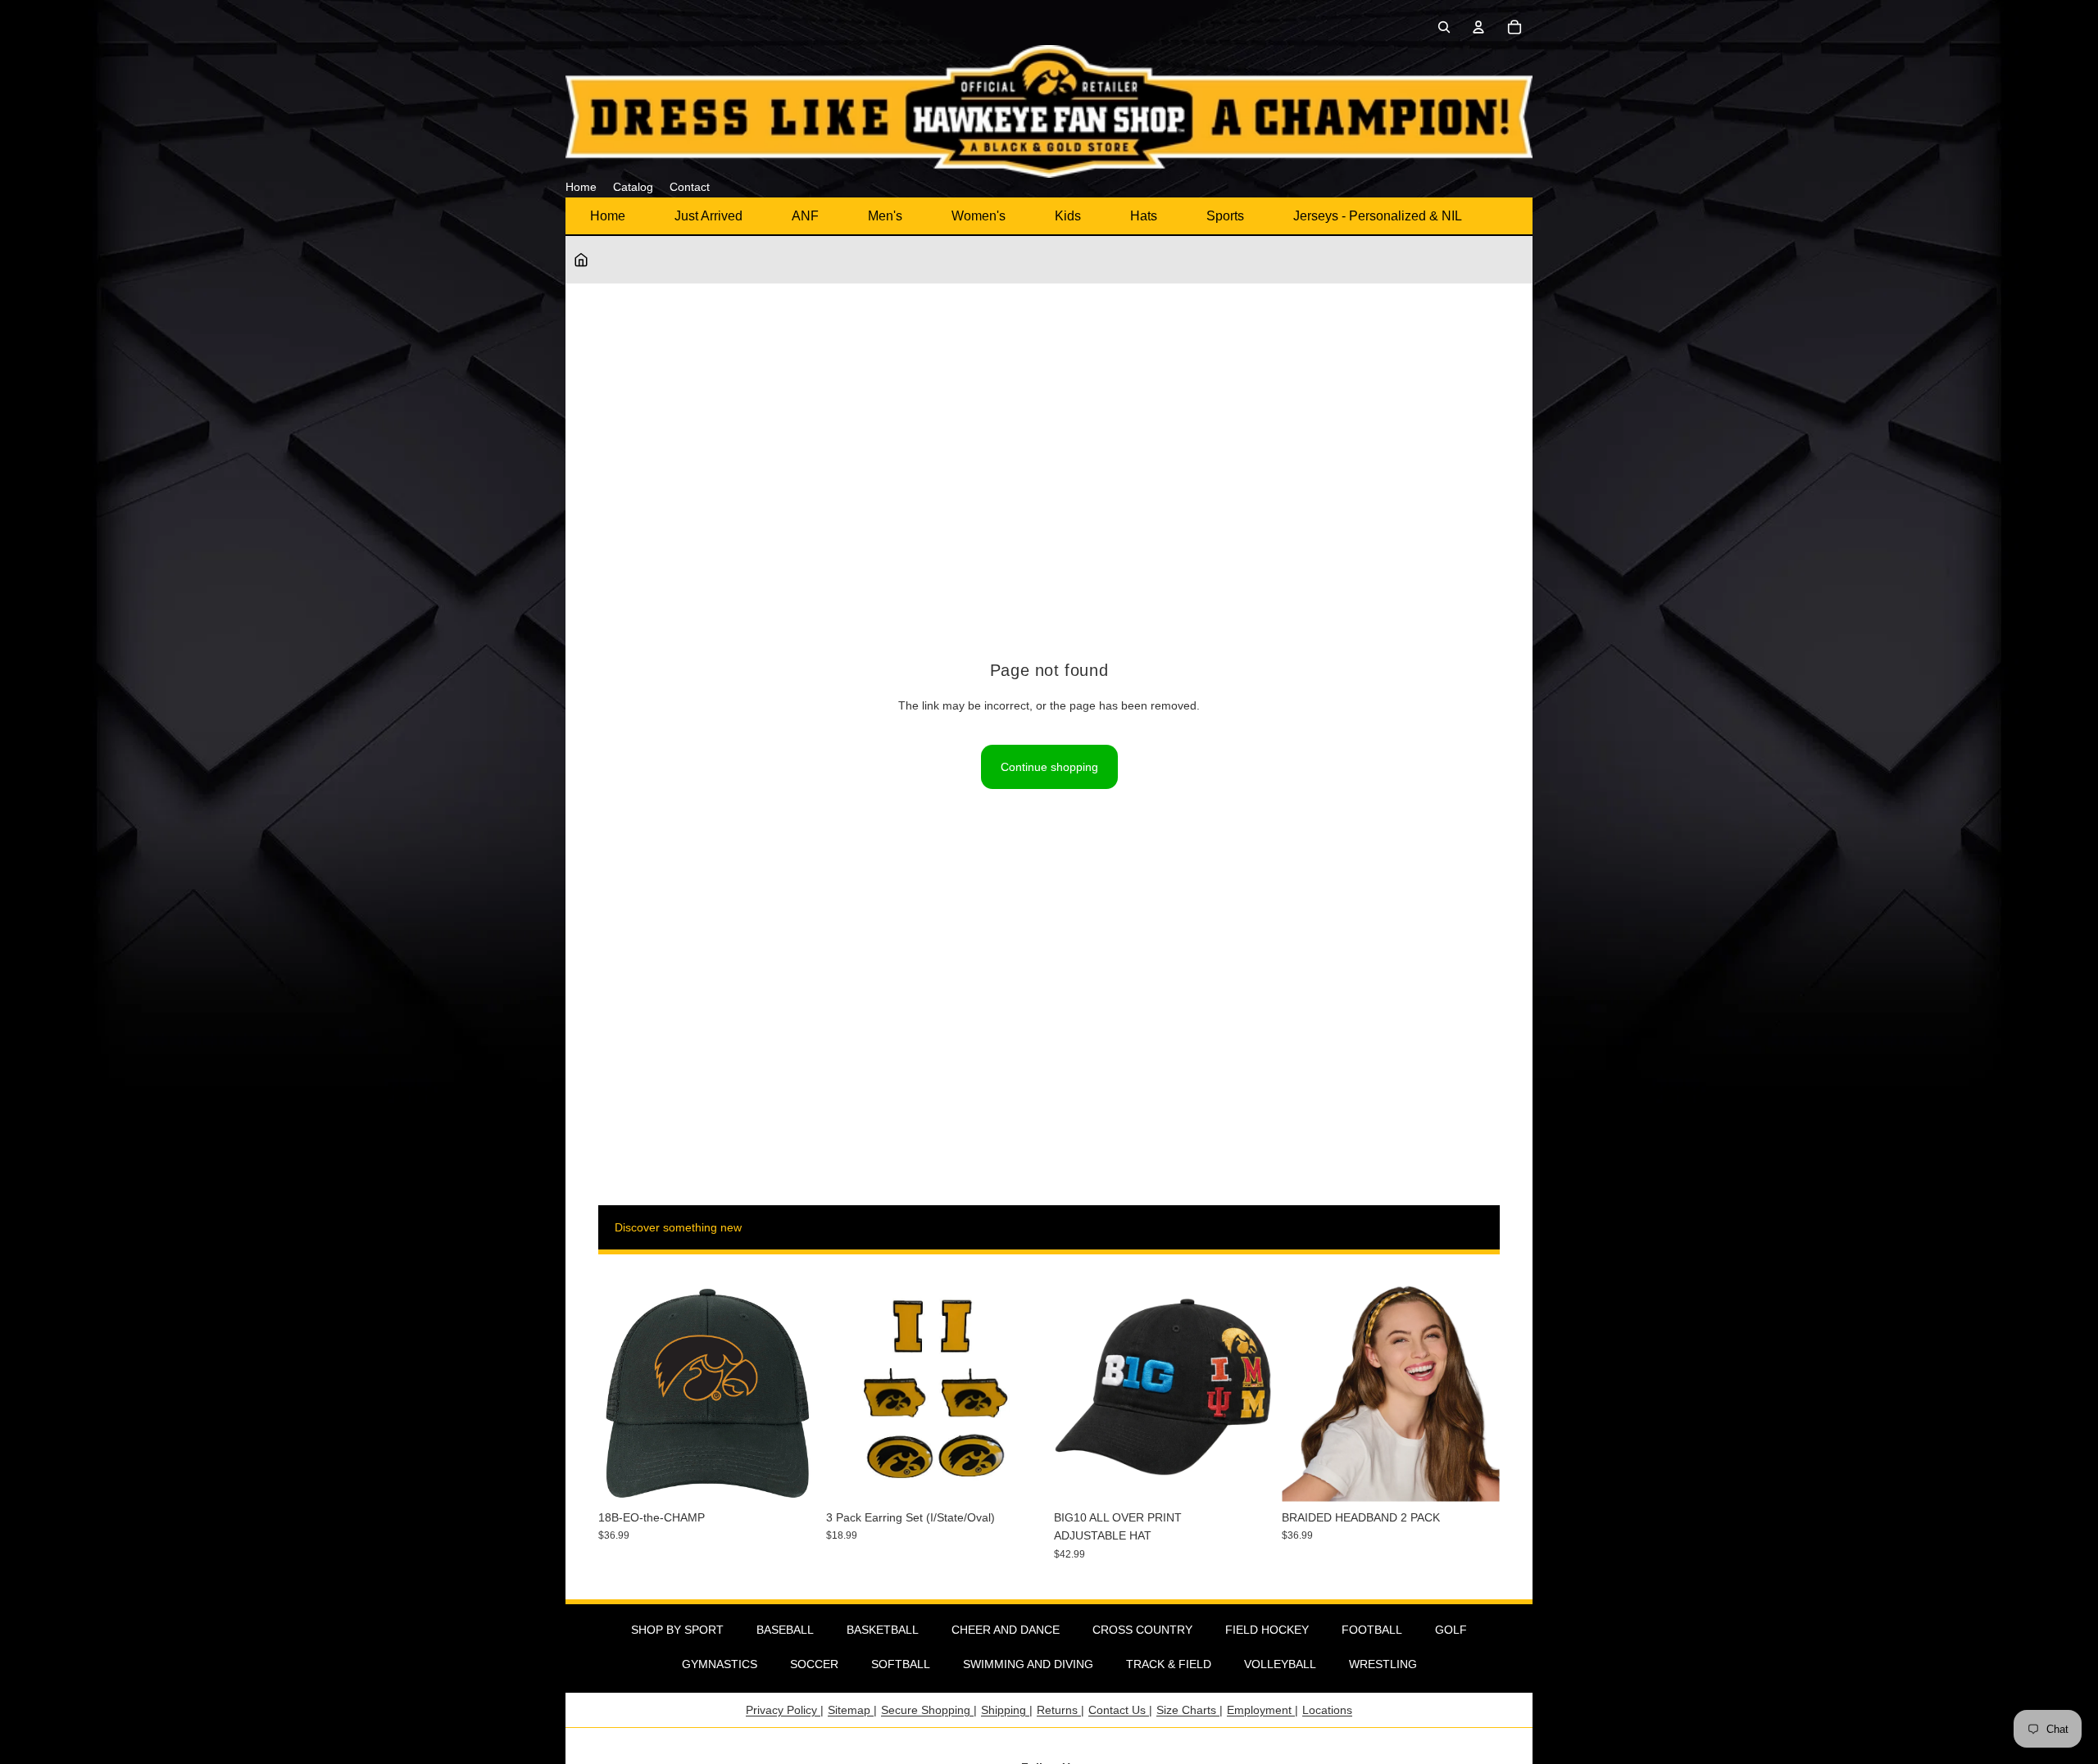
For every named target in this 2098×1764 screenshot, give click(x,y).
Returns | (1060, 1710)
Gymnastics (720, 1664)
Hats (1144, 216)
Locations (1327, 1710)
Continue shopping (1049, 767)
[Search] (1444, 27)
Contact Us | (1120, 1710)
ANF (805, 216)
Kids (1068, 216)
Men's (885, 216)
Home (608, 216)
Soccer (814, 1664)
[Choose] (1247, 1476)
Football (1372, 1630)
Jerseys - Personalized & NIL (1378, 216)
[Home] (581, 260)
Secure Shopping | (929, 1710)
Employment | (1262, 1710)
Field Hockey (1267, 1630)
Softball (901, 1664)
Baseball (785, 1630)
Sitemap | (852, 1710)
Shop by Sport (677, 1630)
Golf (1451, 1630)
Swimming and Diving (1028, 1664)
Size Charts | (1190, 1710)
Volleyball (1280, 1664)
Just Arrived (708, 216)
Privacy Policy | (785, 1710)
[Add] (791, 1476)
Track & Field (1169, 1664)
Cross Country (1142, 1630)
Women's (979, 216)
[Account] (1478, 27)
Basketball (883, 1630)
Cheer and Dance (1006, 1630)
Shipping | (1007, 1710)
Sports (1225, 216)
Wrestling (1383, 1664)
